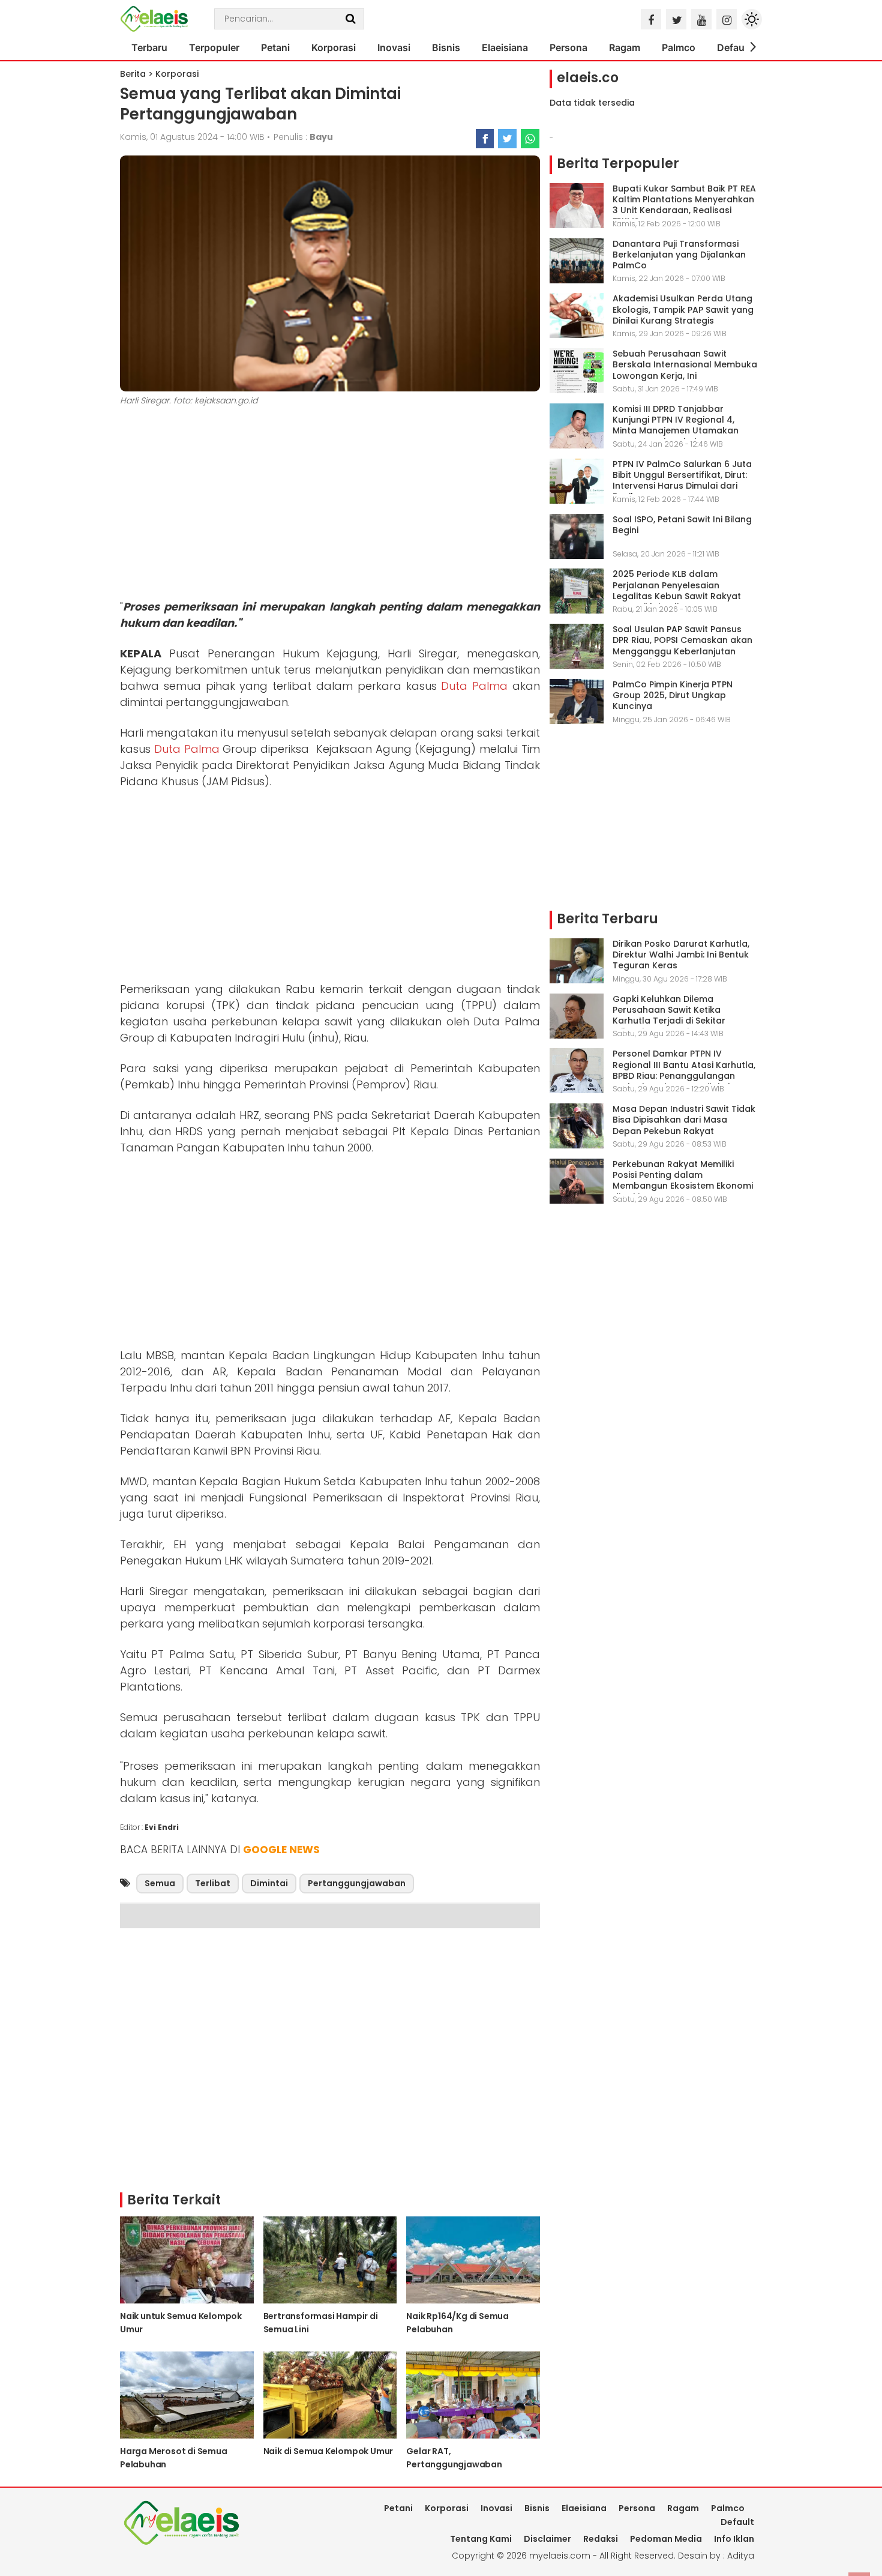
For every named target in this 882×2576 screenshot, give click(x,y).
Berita (133, 74)
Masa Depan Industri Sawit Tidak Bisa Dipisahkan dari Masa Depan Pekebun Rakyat (684, 1120)
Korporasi (334, 47)
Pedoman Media (666, 2539)
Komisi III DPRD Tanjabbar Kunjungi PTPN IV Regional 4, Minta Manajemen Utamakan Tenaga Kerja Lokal (676, 425)
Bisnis (446, 47)
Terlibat (213, 1883)
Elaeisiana (505, 47)
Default (734, 47)
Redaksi (601, 2539)
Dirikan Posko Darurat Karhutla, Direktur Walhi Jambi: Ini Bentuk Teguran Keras (681, 955)
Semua (160, 1883)
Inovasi (394, 47)
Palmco (679, 47)
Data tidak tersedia (592, 103)
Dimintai (269, 1883)
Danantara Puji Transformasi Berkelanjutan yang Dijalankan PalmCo (679, 255)
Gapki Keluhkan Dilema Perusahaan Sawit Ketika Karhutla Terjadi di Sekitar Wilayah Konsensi (669, 1015)
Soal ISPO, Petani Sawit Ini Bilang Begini (682, 525)
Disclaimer (547, 2539)
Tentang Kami (481, 2539)
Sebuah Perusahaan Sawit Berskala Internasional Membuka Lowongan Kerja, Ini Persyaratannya (685, 370)
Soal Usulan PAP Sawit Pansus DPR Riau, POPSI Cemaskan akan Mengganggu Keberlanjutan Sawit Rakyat (682, 646)
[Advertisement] (330, 505)
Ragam (625, 47)
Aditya (741, 2556)
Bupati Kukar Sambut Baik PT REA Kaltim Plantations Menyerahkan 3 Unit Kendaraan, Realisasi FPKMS (684, 205)
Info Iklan (734, 2539)
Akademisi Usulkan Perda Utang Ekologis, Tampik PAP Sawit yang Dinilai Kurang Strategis (683, 309)
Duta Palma (474, 686)
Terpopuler (214, 47)
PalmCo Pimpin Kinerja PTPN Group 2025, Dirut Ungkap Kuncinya (673, 695)
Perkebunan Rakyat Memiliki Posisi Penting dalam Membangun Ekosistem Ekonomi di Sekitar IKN (683, 1181)
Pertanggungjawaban (357, 1883)
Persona (568, 47)
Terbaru (149, 47)
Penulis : (303, 137)
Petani (275, 47)
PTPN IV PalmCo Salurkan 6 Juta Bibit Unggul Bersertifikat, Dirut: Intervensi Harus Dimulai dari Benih (682, 481)
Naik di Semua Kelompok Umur (328, 2451)
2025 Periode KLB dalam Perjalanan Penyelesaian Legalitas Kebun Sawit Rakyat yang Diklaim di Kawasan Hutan (682, 590)
